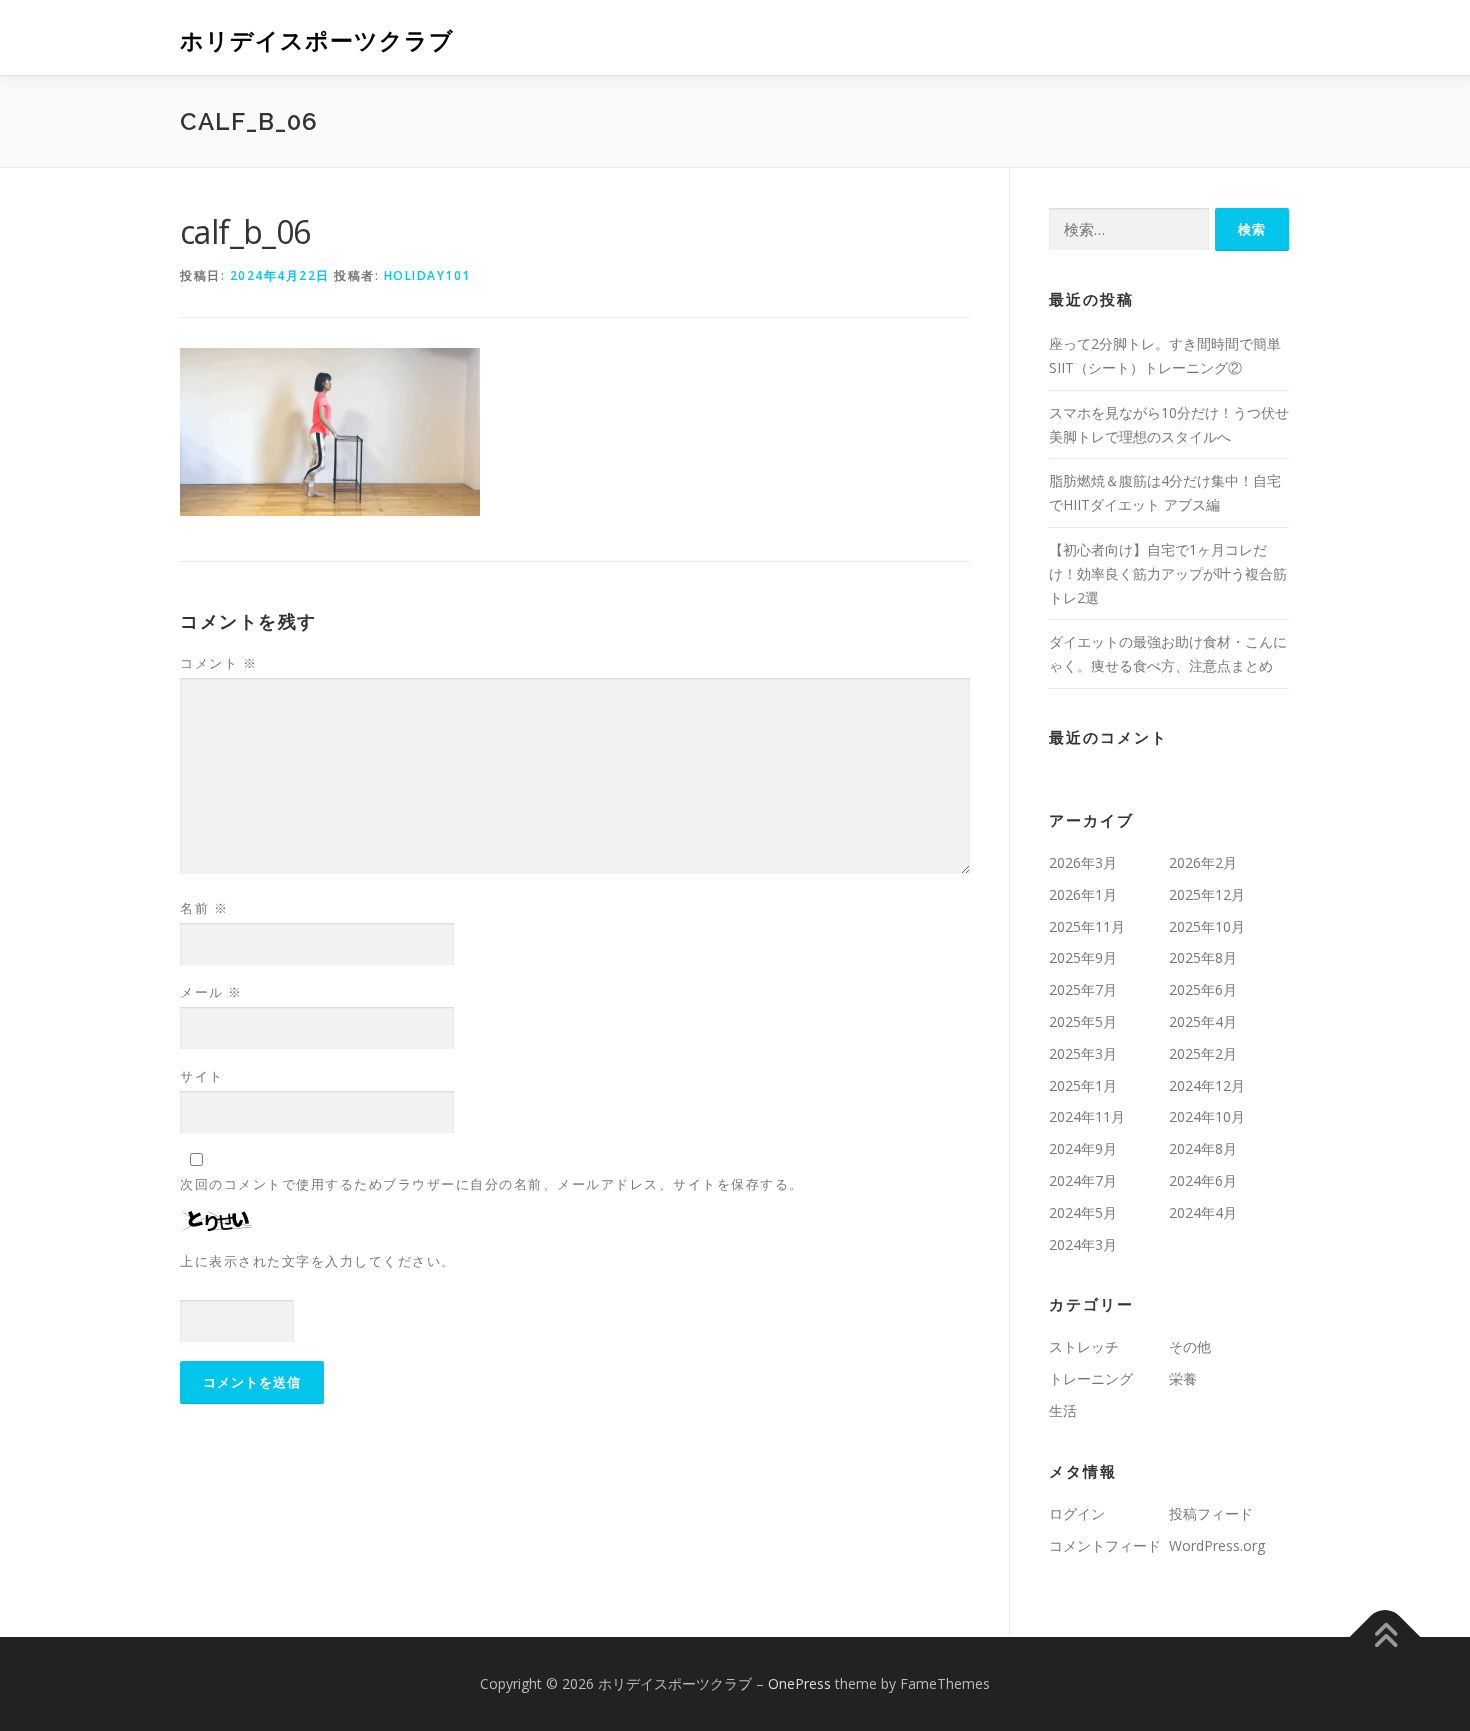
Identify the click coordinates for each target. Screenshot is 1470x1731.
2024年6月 (1203, 1180)
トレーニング (1091, 1378)
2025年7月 (1083, 989)
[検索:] (1129, 229)
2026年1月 (1083, 894)
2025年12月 (1207, 894)
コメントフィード (1105, 1545)
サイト (202, 1076)
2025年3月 (1083, 1053)
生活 (1063, 1410)
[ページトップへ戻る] (1385, 1637)
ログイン (1077, 1513)
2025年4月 (1203, 1021)
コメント (218, 663)
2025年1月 (1083, 1085)
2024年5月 (1083, 1212)
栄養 (1183, 1378)
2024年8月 (1203, 1148)
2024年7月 (1083, 1180)
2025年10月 (1207, 926)
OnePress (799, 1683)
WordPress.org (1217, 1545)
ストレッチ (1084, 1346)
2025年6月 (1203, 989)
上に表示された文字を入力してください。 (318, 1261)
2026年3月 (1083, 862)
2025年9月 (1083, 957)
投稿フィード (1211, 1513)
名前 (204, 908)
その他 (1190, 1346)
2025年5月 (1083, 1021)
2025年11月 (1087, 926)
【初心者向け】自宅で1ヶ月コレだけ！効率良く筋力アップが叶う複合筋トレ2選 (1168, 573)
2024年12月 (1207, 1085)
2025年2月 (1203, 1053)
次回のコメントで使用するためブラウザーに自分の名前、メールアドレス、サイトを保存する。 (492, 1184)
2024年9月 (1083, 1148)
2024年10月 (1207, 1116)
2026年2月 (1203, 862)
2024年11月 (1087, 1116)
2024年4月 (1203, 1212)
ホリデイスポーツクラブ (317, 40)
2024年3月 (1083, 1244)
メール (211, 992)
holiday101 (427, 275)
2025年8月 (1203, 957)
